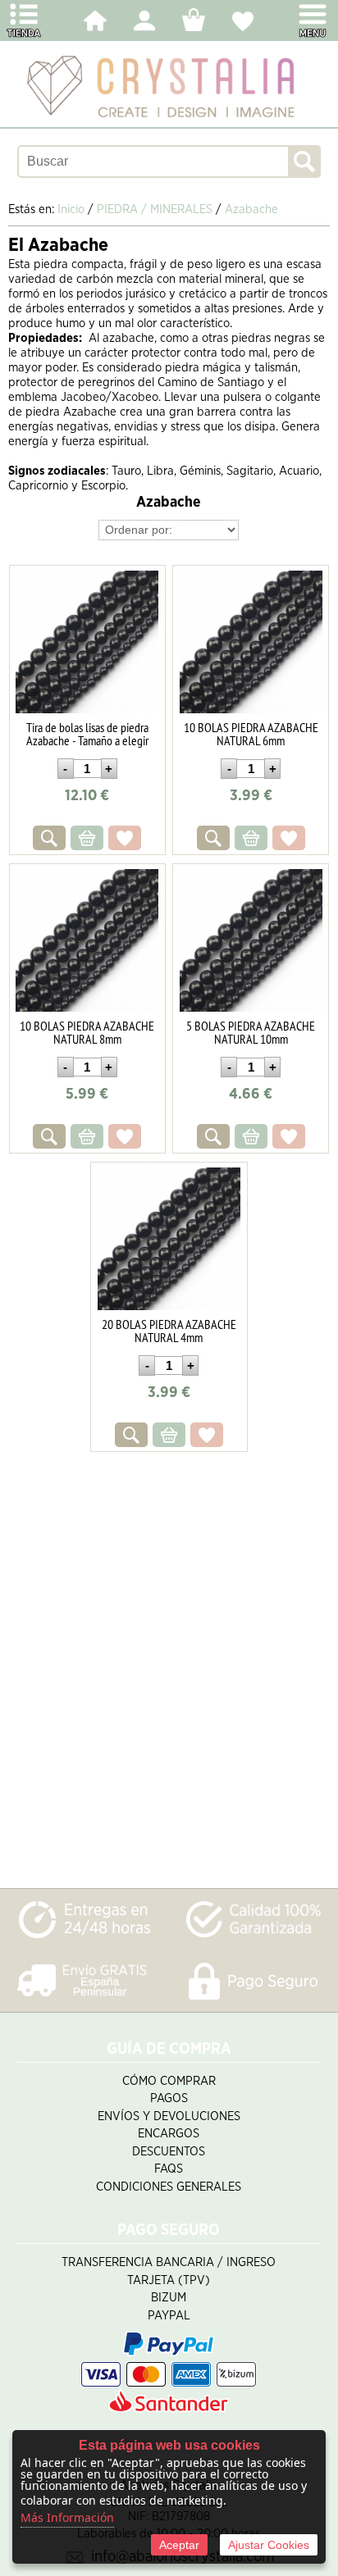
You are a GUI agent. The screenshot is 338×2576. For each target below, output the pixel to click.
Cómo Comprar (169, 2081)
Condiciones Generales (169, 2187)
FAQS (169, 2169)
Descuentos (169, 2152)
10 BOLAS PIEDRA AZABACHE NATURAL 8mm (87, 1032)
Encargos (169, 2134)
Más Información (67, 2517)
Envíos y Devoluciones (169, 2116)
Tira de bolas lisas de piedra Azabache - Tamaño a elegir (87, 734)
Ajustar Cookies (269, 2545)
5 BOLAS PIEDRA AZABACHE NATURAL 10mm (251, 1032)
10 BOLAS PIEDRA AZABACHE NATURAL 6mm (251, 734)
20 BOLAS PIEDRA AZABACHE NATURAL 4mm (169, 1331)
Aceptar (179, 2545)
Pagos (169, 2098)
